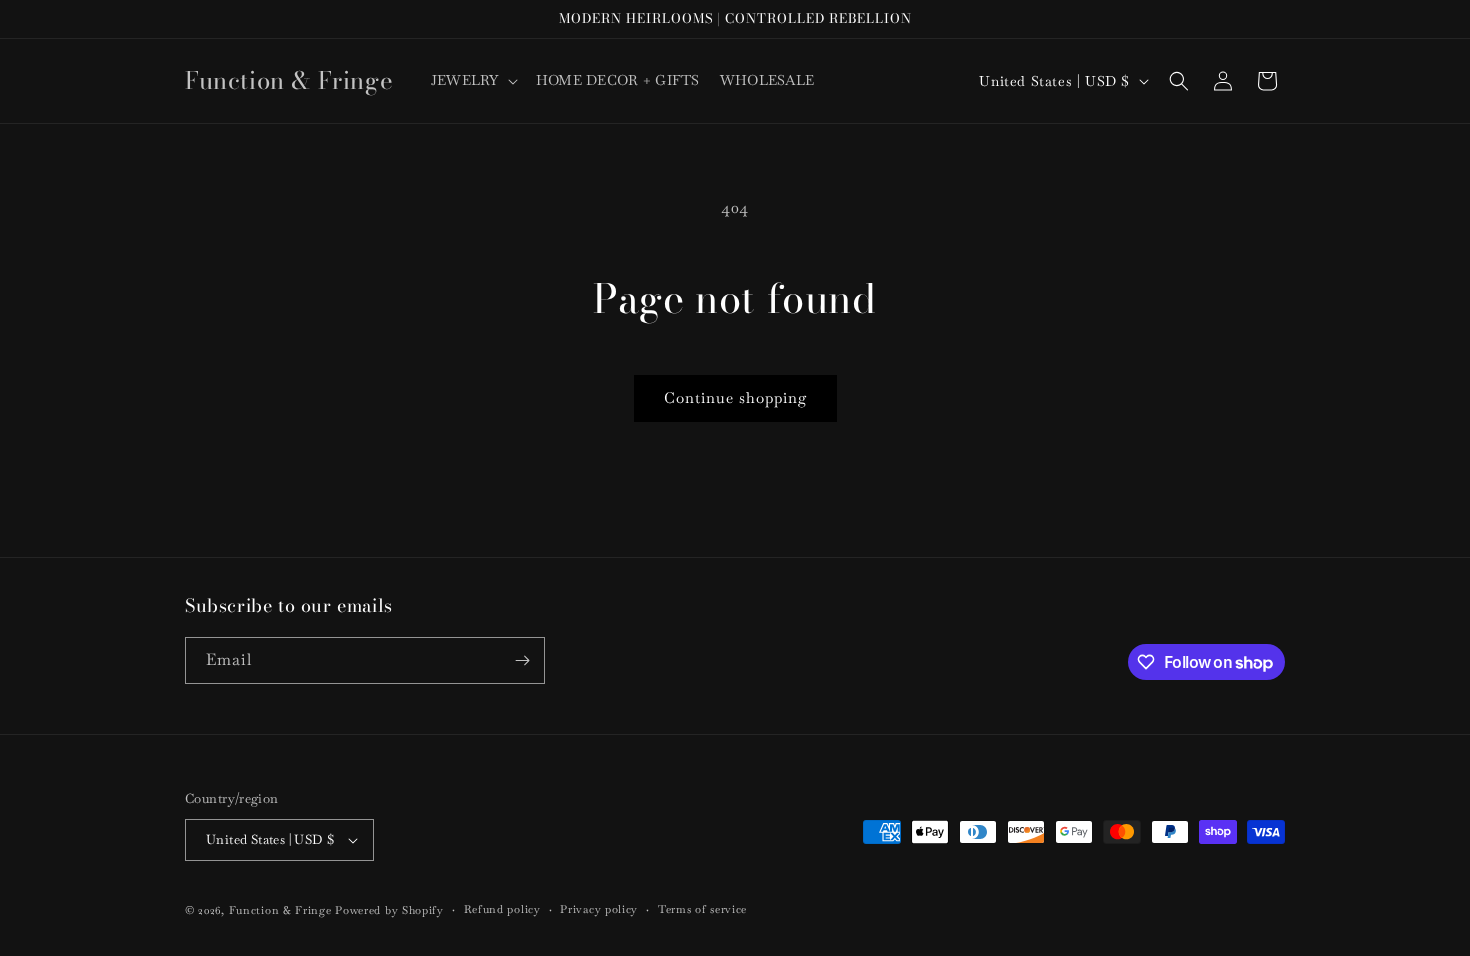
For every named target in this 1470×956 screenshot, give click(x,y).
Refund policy (502, 909)
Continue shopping (735, 397)
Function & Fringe (282, 910)
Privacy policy (599, 909)
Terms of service (702, 909)
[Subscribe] (522, 660)
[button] (473, 80)
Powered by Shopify (389, 910)
